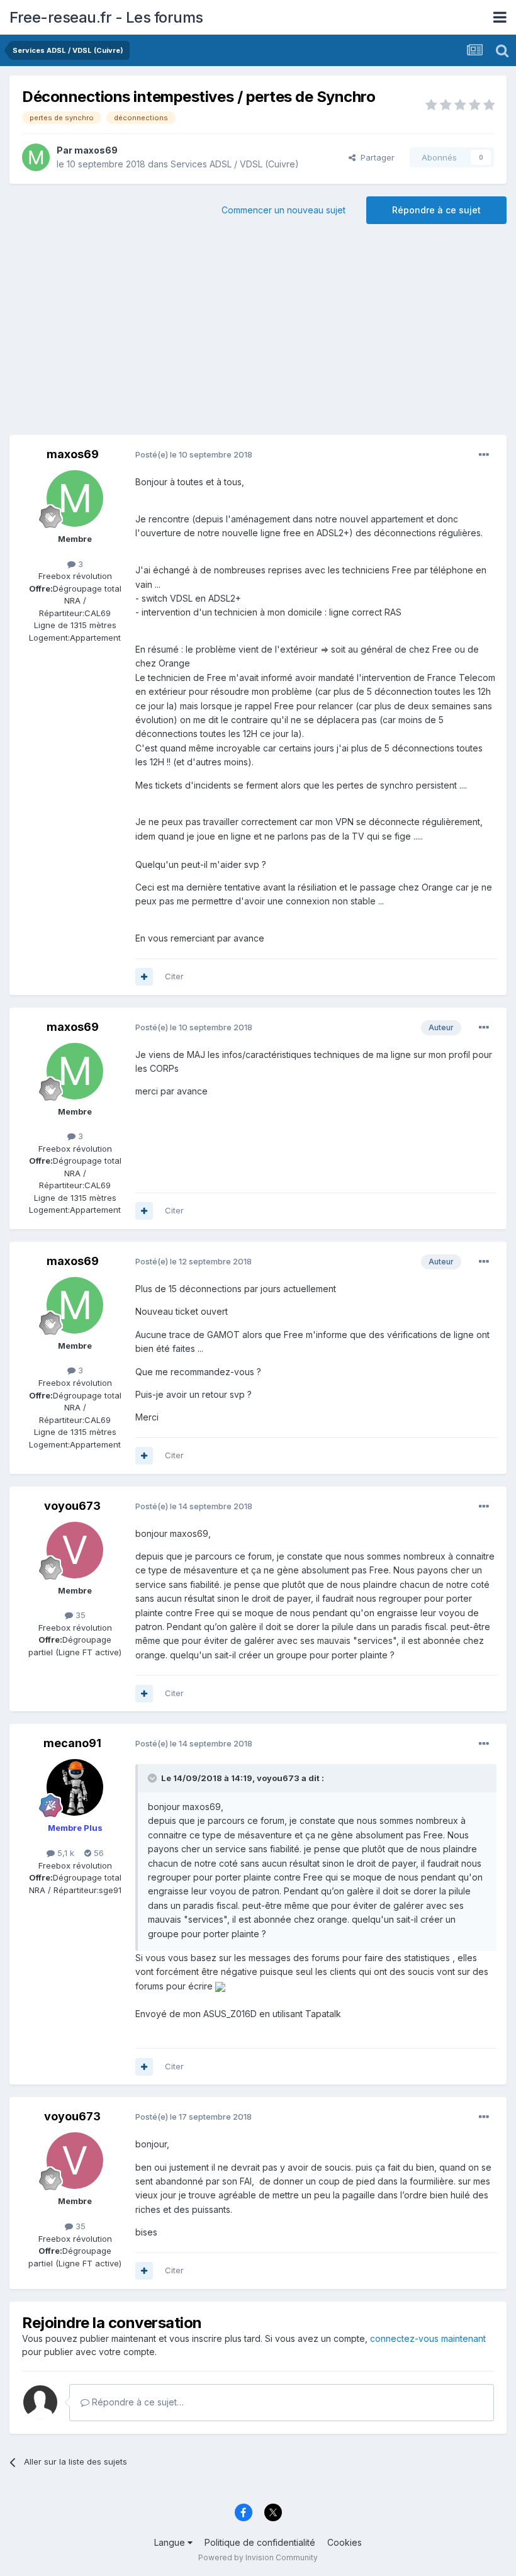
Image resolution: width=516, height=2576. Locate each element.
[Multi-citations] (144, 977)
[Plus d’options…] (484, 455)
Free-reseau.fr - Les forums (106, 17)
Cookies (345, 2542)
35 (79, 1615)
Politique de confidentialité (260, 2542)
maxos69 (96, 150)
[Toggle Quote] (154, 1778)
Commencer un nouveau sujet (283, 210)
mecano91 (72, 1743)
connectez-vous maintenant (428, 2338)
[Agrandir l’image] (220, 1986)
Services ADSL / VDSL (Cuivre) (235, 164)
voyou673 (72, 1506)
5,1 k (64, 1853)
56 (98, 1853)
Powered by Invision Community (258, 2557)
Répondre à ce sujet (436, 210)
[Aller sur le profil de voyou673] (75, 1550)
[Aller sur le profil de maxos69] (36, 157)
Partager (375, 157)
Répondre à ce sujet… (137, 2402)
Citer (174, 976)
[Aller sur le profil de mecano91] (75, 1787)
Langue (171, 2542)
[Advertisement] (258, 334)
